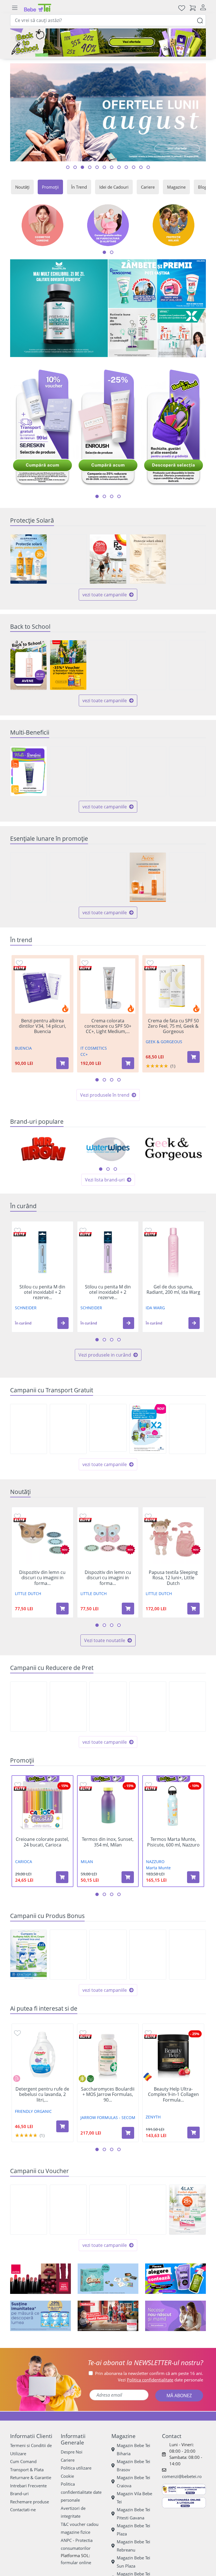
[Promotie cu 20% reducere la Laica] (108, 1707)
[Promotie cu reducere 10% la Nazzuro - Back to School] (148, 665)
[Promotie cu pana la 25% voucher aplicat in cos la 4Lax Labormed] (187, 2210)
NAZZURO (155, 1862)
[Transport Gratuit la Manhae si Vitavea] (187, 1429)
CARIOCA (24, 1862)
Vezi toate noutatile (105, 1640)
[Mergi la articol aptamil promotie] (112, 167)
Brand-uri (19, 2494)
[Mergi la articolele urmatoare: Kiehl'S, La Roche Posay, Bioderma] (108, 1169)
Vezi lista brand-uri (105, 1180)
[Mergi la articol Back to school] (68, 167)
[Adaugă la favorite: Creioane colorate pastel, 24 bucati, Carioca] (18, 1785)
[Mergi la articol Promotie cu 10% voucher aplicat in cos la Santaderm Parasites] (134, 167)
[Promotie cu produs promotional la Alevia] (108, 1955)
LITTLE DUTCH (28, 1593)
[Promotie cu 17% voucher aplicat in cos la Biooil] (148, 2210)
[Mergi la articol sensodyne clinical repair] (90, 167)
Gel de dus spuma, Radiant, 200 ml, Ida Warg (173, 1290)
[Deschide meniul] (15, 8)
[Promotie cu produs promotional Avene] (148, 877)
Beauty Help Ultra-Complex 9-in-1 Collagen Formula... (173, 2095)
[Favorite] (182, 8)
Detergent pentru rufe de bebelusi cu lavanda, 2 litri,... (42, 2095)
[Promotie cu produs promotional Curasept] (187, 1955)
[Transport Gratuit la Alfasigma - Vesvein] (29, 1429)
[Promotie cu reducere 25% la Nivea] (68, 559)
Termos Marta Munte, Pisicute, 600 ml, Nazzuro (173, 1842)
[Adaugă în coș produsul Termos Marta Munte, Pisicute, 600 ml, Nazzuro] (193, 1877)
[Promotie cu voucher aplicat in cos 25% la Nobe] (68, 2210)
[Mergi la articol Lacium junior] (97, 167)
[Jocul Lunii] (108, 2279)
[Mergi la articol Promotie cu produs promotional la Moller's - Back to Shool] (126, 167)
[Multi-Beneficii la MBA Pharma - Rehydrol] (108, 771)
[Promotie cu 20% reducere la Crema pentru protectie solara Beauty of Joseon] (148, 559)
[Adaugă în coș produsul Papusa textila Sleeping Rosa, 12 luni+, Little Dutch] (193, 1609)
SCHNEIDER (26, 1308)
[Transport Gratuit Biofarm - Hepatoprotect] (108, 1428)
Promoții (50, 187)
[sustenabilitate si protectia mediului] (175, 2279)
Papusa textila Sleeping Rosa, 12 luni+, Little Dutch (173, 1578)
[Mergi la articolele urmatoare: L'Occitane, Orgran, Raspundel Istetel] (115, 1169)
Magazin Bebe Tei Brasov (133, 2465)
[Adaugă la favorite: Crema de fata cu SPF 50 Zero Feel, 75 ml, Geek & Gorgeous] (150, 963)
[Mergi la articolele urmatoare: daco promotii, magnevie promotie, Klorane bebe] (104, 496)
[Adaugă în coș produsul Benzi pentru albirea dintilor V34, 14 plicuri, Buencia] (62, 1063)
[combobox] (108, 20)
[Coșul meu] (193, 8)
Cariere (148, 187)
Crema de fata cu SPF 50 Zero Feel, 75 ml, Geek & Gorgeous (173, 1026)
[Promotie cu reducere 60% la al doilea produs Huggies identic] (29, 877)
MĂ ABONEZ (179, 2396)
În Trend (79, 187)
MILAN (87, 1862)
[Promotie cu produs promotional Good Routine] (133, 333)
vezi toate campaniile (105, 595)
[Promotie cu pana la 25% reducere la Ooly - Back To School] (108, 665)
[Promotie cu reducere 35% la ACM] (187, 559)
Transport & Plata (27, 2470)
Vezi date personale (160, 2380)
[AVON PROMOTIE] (40, 2279)
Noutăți (22, 187)
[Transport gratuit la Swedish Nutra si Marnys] (68, 1429)
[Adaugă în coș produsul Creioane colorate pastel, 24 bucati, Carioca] (62, 1877)
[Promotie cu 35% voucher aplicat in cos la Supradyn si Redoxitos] (68, 665)
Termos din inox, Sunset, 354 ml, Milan (108, 1842)
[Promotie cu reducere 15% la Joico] (29, 1707)
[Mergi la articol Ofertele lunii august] (75, 167)
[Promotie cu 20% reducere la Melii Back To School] (187, 665)
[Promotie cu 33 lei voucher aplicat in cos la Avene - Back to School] (29, 665)
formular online (76, 2562)
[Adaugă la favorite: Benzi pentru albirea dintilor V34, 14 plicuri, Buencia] (19, 963)
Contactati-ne (23, 2510)
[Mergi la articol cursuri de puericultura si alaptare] (148, 167)
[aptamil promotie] (40, 2316)
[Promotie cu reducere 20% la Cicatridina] (187, 1707)
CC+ (84, 1054)
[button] (63, 1323)
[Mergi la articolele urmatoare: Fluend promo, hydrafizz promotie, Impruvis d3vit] (119, 496)
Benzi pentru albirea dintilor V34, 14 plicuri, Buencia (42, 1026)
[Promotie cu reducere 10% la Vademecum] (68, 877)
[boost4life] (59, 308)
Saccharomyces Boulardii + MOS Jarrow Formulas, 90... (108, 2095)
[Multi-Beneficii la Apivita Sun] (68, 771)
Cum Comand (23, 2461)
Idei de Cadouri (114, 187)
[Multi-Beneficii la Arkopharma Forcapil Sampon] (29, 771)
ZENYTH (153, 2117)
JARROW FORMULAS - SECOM (108, 2117)
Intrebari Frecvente (28, 2486)
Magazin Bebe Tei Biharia (133, 2449)
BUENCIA (23, 1048)
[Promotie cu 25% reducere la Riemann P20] (108, 559)
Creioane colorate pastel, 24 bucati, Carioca (42, 1842)
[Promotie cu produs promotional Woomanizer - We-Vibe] (148, 1955)
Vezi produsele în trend (105, 1095)
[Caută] (200, 20)
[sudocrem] (108, 2316)
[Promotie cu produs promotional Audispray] (29, 1955)
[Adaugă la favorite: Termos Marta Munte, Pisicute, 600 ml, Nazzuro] (148, 1785)
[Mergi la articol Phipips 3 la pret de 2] (104, 167)
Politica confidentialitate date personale (81, 2492)
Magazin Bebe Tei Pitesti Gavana (133, 2514)
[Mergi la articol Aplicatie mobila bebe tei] (82, 167)
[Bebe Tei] (38, 8)
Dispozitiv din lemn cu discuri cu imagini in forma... (42, 1578)
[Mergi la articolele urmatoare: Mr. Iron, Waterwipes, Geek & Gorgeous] (101, 1169)
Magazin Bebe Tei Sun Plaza (133, 2562)
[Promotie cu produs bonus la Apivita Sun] (68, 1955)
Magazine (176, 187)
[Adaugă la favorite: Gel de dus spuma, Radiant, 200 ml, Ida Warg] (148, 1230)
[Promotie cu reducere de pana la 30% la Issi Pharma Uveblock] (29, 559)
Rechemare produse (30, 2502)
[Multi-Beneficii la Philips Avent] (148, 771)
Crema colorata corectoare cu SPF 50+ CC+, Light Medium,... (108, 1026)
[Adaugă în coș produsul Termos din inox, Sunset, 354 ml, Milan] (128, 1877)
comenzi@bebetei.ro (182, 2476)
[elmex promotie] (182, 333)
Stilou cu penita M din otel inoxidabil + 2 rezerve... (42, 1292)
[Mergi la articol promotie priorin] (119, 167)
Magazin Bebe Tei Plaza (133, 2530)
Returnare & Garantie (31, 2477)
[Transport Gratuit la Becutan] (148, 1429)
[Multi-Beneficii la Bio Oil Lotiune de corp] (187, 771)
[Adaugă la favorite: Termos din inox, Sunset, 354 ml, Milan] (83, 1785)
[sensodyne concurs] (157, 284)
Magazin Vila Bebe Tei (134, 2498)
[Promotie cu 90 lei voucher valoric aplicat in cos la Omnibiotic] (108, 2210)
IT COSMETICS (94, 1048)
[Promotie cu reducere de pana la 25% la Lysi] (148, 1707)
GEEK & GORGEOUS (164, 1042)
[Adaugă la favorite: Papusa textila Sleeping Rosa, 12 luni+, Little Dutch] (148, 1516)
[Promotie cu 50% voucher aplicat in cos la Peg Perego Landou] (29, 2210)
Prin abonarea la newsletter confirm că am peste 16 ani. (149, 2373)
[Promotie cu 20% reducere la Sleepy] (187, 877)
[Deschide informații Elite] (20, 968)
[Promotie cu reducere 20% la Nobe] (68, 1707)
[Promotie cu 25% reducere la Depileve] (108, 877)
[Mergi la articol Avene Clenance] (141, 167)
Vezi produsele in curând (105, 1355)
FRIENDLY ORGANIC (33, 2111)
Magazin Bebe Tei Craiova (133, 2482)
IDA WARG (155, 1308)
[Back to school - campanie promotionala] (108, 43)
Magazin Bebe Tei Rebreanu (133, 2546)
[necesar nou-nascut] (175, 2316)
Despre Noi (72, 2452)
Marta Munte (158, 1868)
